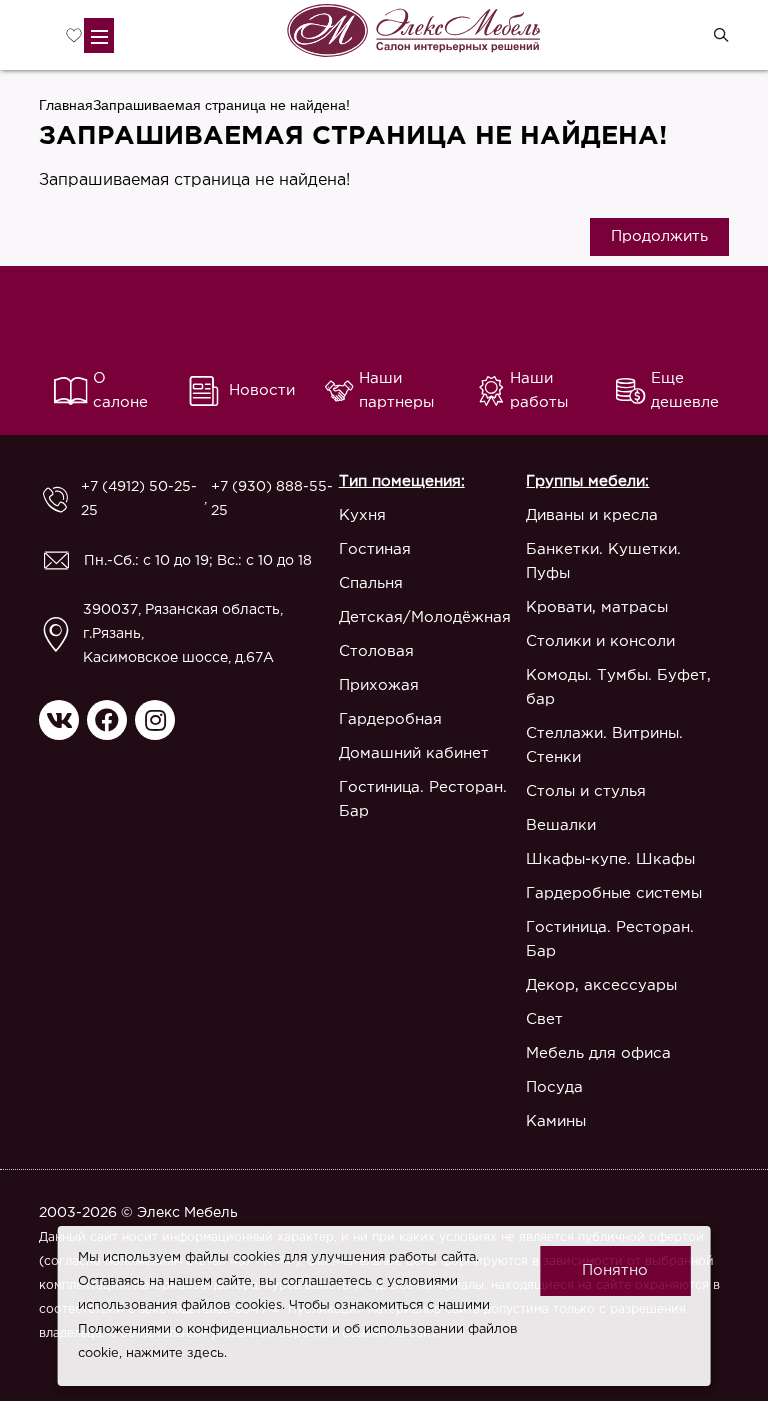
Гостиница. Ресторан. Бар (423, 799)
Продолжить (659, 236)
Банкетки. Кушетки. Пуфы (603, 561)
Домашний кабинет (414, 753)
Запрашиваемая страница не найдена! (221, 105)
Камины (556, 1121)
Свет (544, 1019)
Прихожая (379, 685)
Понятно (615, 1270)
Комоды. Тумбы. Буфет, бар (618, 687)
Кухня (362, 515)
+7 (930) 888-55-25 (272, 499)
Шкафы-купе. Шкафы (610, 859)
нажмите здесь (175, 1353)
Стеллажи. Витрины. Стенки (604, 745)
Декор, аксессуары (601, 985)
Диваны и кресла (592, 515)
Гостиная (375, 549)
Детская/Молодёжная (425, 617)
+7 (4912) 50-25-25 (139, 499)
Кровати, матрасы (597, 607)
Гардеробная (390, 719)
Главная (66, 105)
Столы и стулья (586, 791)
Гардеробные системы (614, 893)
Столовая (376, 651)
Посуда (554, 1087)
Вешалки (561, 825)
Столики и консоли (600, 641)
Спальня (371, 583)
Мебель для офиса (598, 1053)
